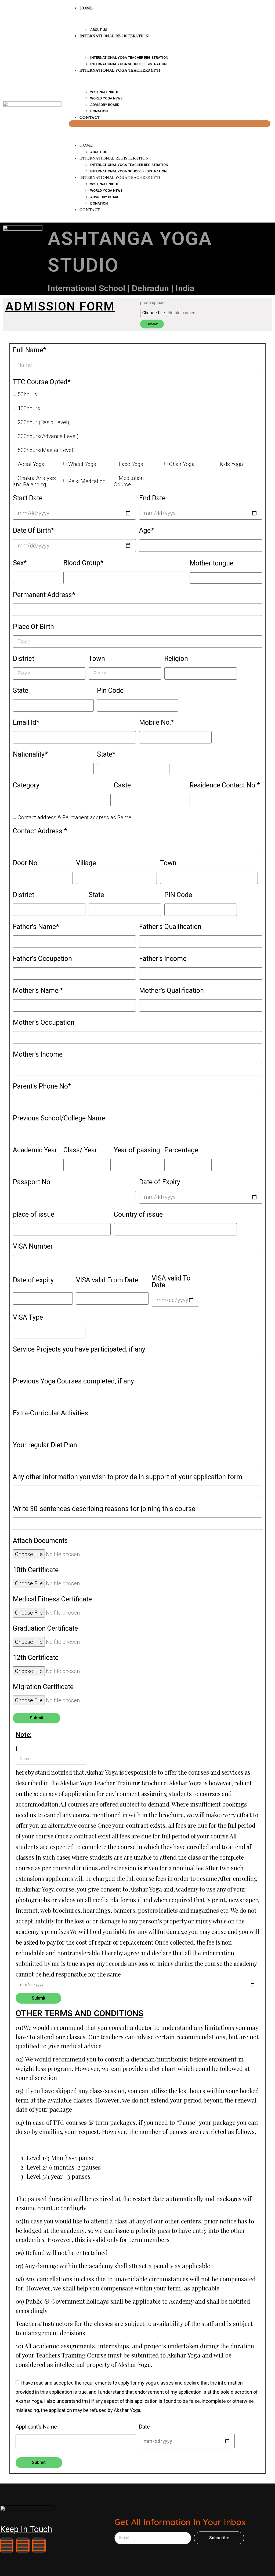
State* (106, 755)
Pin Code (110, 691)
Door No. (26, 863)
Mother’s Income (38, 1055)
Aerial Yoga (31, 464)
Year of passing (137, 1150)
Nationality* (30, 755)
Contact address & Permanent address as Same (75, 817)
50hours (27, 394)
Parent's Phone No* (42, 1087)
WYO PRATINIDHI (104, 92)
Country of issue (138, 1215)
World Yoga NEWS (106, 98)
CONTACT (90, 117)
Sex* (20, 563)
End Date (152, 498)
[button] (170, 124)
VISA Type (28, 1318)
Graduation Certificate (45, 1629)
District (23, 659)
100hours (29, 408)
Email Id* (26, 723)
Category (26, 785)
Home (86, 145)
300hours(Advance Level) (48, 436)
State (21, 691)
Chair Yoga (182, 464)
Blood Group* (83, 563)
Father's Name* (36, 927)
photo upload (152, 303)
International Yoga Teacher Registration (129, 58)
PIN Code (178, 895)
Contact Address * (40, 831)
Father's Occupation (42, 959)
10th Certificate (36, 1570)
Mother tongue (211, 563)
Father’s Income (163, 959)
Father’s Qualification (170, 927)
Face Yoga (131, 464)
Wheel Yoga (82, 464)
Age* (146, 531)
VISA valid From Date (107, 1280)
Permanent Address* (44, 595)
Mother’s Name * (38, 991)
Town (97, 659)
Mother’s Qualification (171, 991)
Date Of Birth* (34, 531)
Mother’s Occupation (44, 1023)
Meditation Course (129, 481)
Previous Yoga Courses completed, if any (73, 1381)
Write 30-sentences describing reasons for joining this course (104, 1509)
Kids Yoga (231, 464)
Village (86, 863)
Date (144, 2427)
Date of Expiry (160, 1182)
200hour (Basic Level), (44, 422)
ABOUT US (99, 152)
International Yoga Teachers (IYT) (120, 70)
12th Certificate (36, 1658)
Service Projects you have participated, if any (79, 1350)
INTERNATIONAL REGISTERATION (114, 36)
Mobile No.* (157, 723)
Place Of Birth (33, 627)
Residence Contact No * (225, 785)
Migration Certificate (43, 1687)
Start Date (28, 498)
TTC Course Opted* (42, 382)
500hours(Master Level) (46, 450)
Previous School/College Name (59, 1118)
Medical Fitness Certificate (52, 1599)
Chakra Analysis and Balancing (34, 481)
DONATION (99, 203)
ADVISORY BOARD (105, 105)
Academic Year (35, 1150)
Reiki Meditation (87, 481)
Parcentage (181, 1150)
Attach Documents (40, 1541)
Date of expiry (33, 1280)
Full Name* (30, 350)
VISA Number (33, 1247)
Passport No (32, 1182)
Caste (122, 785)
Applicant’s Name (36, 2427)
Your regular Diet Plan (45, 1445)
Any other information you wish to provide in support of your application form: (128, 1477)
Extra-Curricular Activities (50, 1413)
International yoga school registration (128, 171)
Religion (176, 659)
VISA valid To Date (171, 1282)
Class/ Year (80, 1150)
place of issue (34, 1215)
